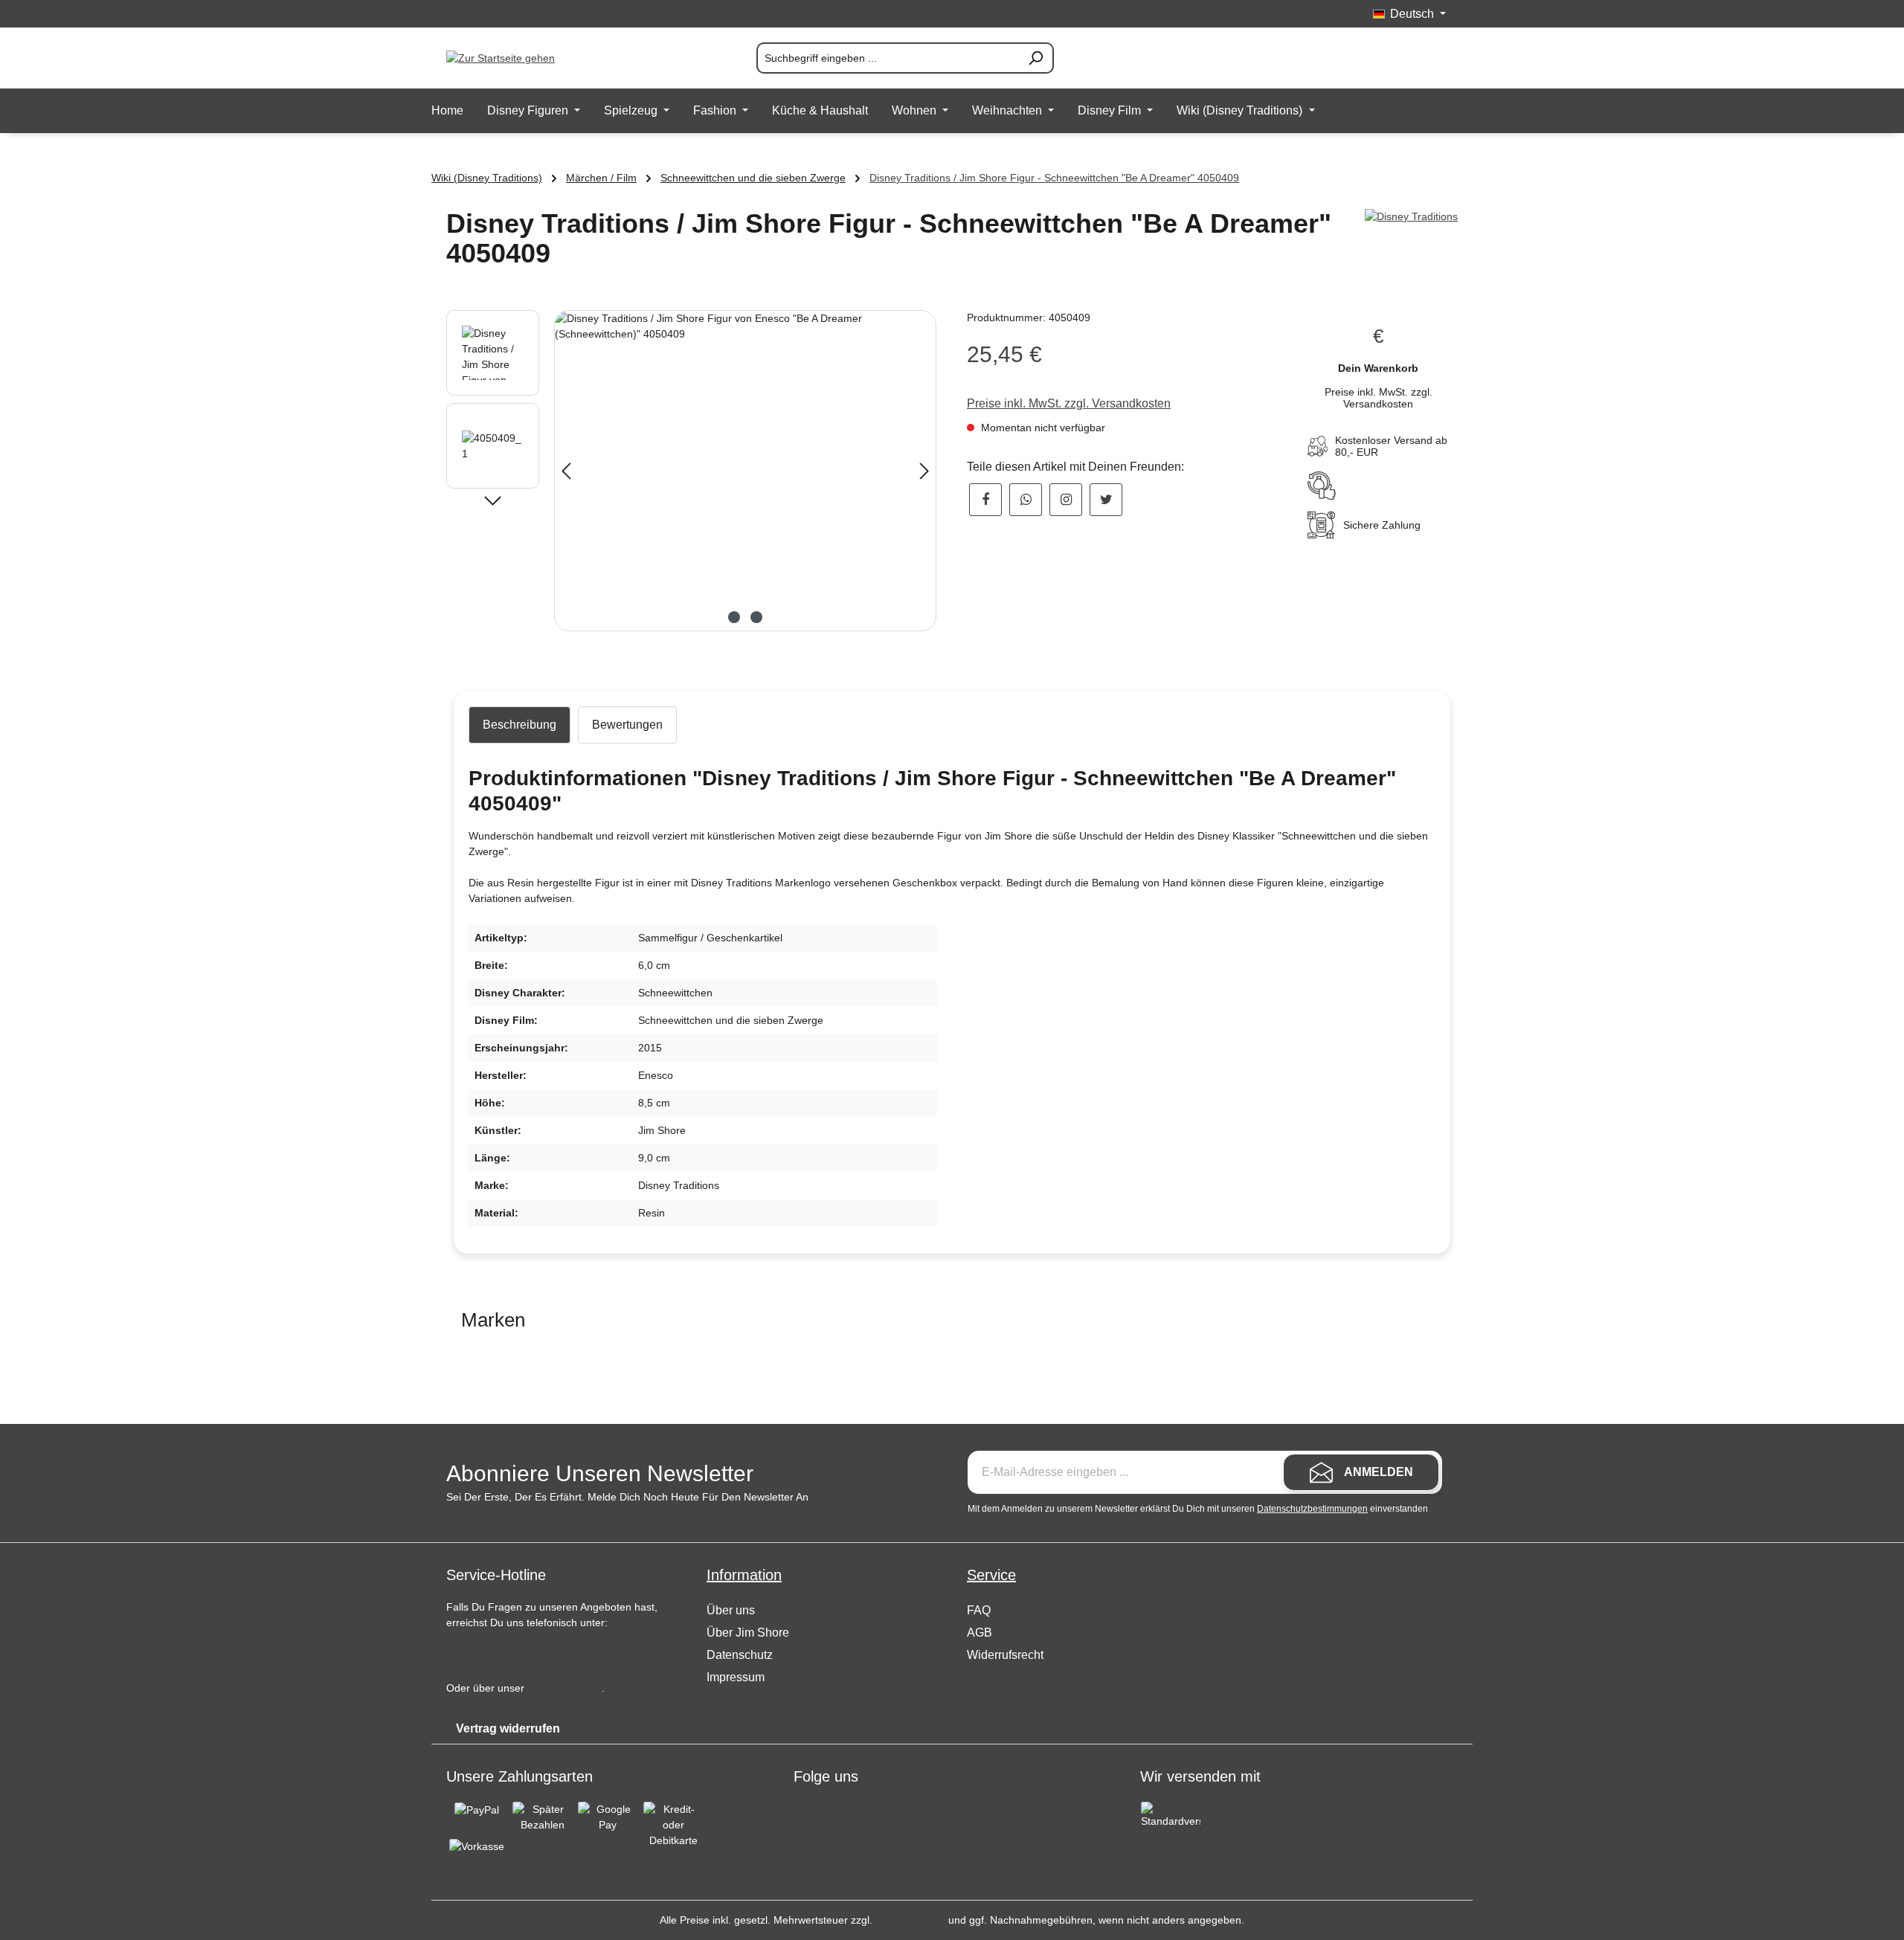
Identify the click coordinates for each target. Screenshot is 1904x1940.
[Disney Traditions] (1411, 217)
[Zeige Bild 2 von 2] (756, 617)
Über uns (731, 1610)
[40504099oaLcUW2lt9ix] (745, 471)
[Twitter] (1106, 500)
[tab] (520, 725)
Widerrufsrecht (1005, 1655)
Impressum (736, 1677)
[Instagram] (1066, 500)
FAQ (979, 1610)
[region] (692, 471)
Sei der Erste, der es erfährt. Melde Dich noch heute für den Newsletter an (627, 1497)
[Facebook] (985, 500)
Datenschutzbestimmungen (1312, 1509)
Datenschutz (740, 1655)
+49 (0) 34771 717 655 (514, 1652)
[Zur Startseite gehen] (521, 58)
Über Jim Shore (748, 1633)
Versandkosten (910, 1920)
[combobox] (888, 58)
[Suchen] (1036, 58)
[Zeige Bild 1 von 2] (734, 617)
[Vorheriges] (566, 471)
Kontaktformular (565, 1688)
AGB (980, 1633)
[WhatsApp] (1026, 500)
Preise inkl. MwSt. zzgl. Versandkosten (1069, 403)
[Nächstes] (924, 471)
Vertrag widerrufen (508, 1728)
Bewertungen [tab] (627, 725)
